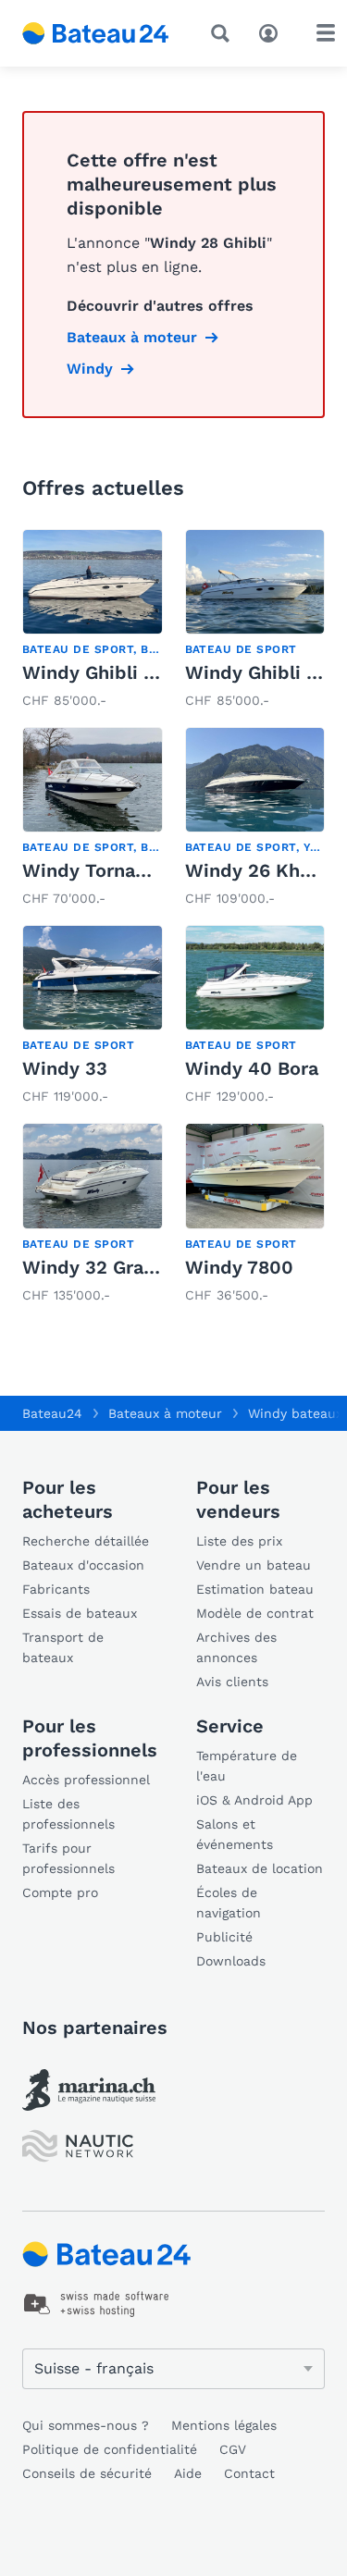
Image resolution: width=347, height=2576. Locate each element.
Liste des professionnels (68, 1814)
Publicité (224, 1937)
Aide (188, 2473)
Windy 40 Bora (252, 1068)
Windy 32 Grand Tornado (134, 1267)
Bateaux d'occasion (83, 1565)
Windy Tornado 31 (102, 870)
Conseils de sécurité (87, 2473)
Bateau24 (52, 1413)
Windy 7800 (239, 1267)
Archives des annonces (236, 1647)
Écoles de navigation (229, 1903)
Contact (249, 2473)
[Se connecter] (273, 31)
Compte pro (60, 1892)
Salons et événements (235, 1834)
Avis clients (232, 1682)
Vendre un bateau (254, 1565)
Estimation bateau (255, 1589)
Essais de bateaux (80, 1613)
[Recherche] (224, 33)
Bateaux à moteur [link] (132, 337)
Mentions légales (224, 2425)
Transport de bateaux (63, 1647)
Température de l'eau (247, 1766)
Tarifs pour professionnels (68, 1858)
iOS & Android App (254, 1800)
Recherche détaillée (86, 1541)
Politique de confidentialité (110, 2449)
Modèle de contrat (255, 1613)
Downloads (231, 1961)
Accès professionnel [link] (86, 1780)
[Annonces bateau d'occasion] (96, 33)
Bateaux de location (260, 1868)
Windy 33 (65, 1068)
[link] (93, 621)
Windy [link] (90, 369)
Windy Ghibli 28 (94, 672)
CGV (233, 2449)
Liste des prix (239, 1541)
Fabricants (56, 1589)
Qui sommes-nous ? (86, 2425)
